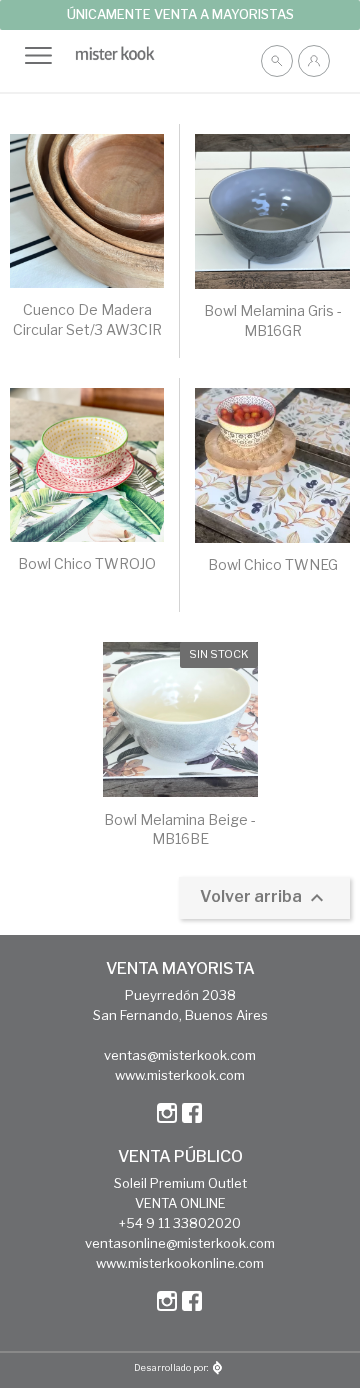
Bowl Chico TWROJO (87, 563)
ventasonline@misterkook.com (180, 1243)
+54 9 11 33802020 (180, 1223)
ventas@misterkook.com (180, 1055)
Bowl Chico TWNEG (273, 564)
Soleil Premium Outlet (180, 1183)
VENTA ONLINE (180, 1203)
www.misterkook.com (180, 1075)
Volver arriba (264, 898)
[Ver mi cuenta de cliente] (314, 61)
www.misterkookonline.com (180, 1263)
